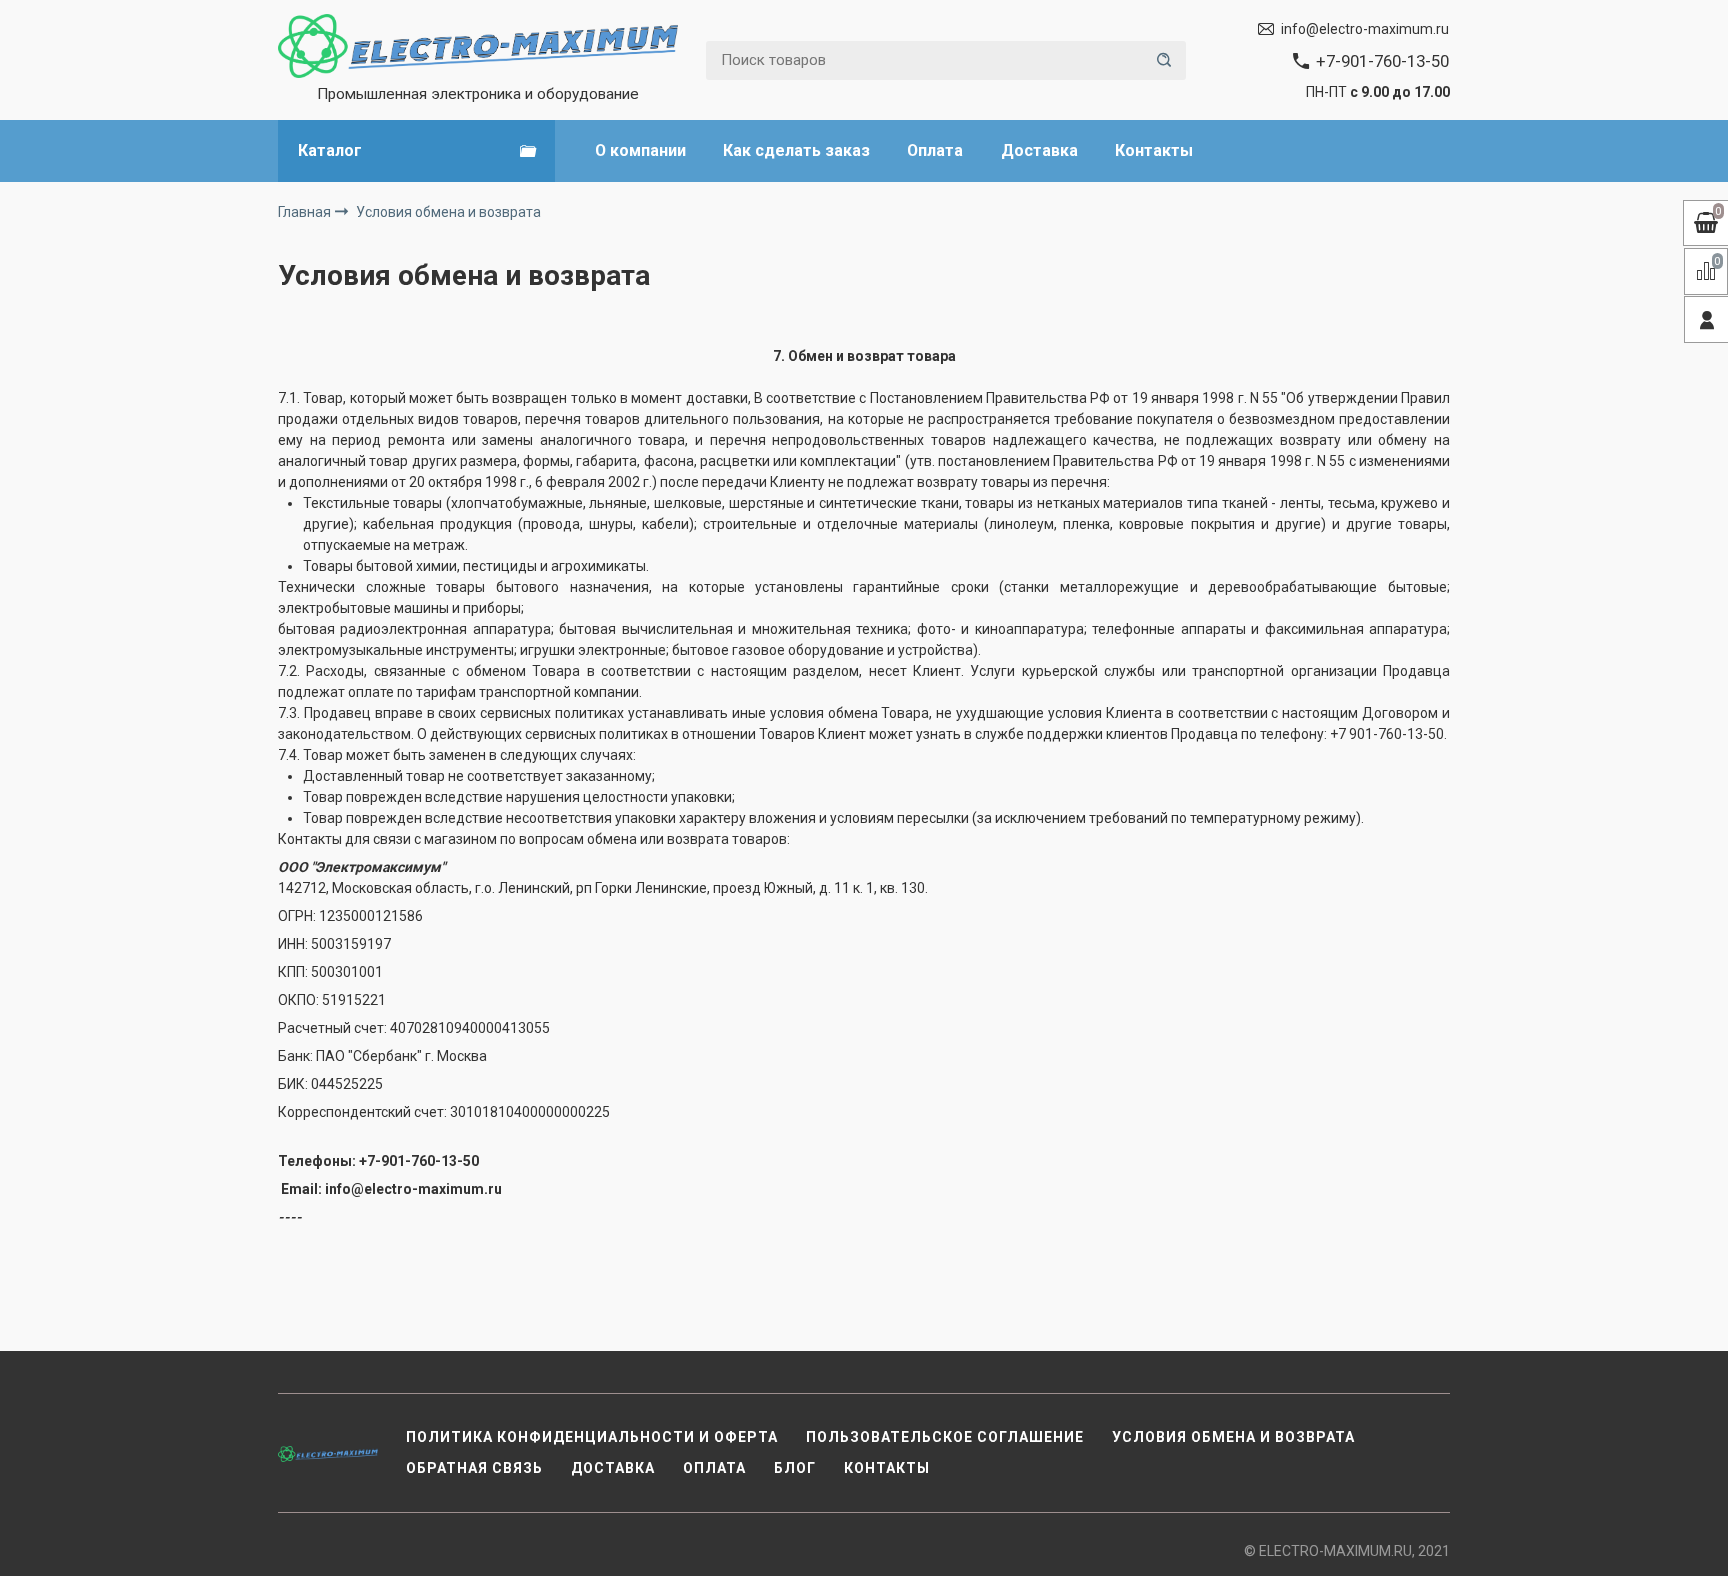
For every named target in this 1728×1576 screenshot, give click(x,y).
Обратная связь (474, 1468)
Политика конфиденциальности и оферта (592, 1437)
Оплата (935, 150)
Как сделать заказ (796, 150)
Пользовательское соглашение (945, 1437)
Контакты (1154, 150)
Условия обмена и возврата (1233, 1437)
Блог (795, 1468)
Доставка (1039, 150)
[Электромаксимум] (478, 46)
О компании (640, 150)
